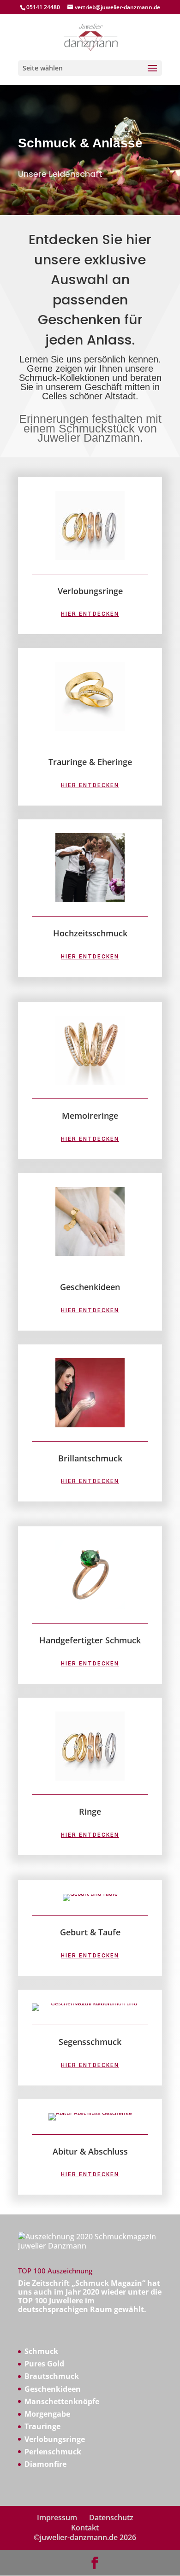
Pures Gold (44, 2364)
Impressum (57, 2518)
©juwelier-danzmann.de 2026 (85, 2537)
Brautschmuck (52, 2376)
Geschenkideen (53, 2389)
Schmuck (41, 2351)
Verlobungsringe (55, 2439)
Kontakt (85, 2528)
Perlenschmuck (53, 2452)
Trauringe (42, 2426)
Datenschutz (111, 2518)
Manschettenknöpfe (62, 2401)
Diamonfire (45, 2464)
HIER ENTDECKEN (90, 614)
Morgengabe (47, 2414)
